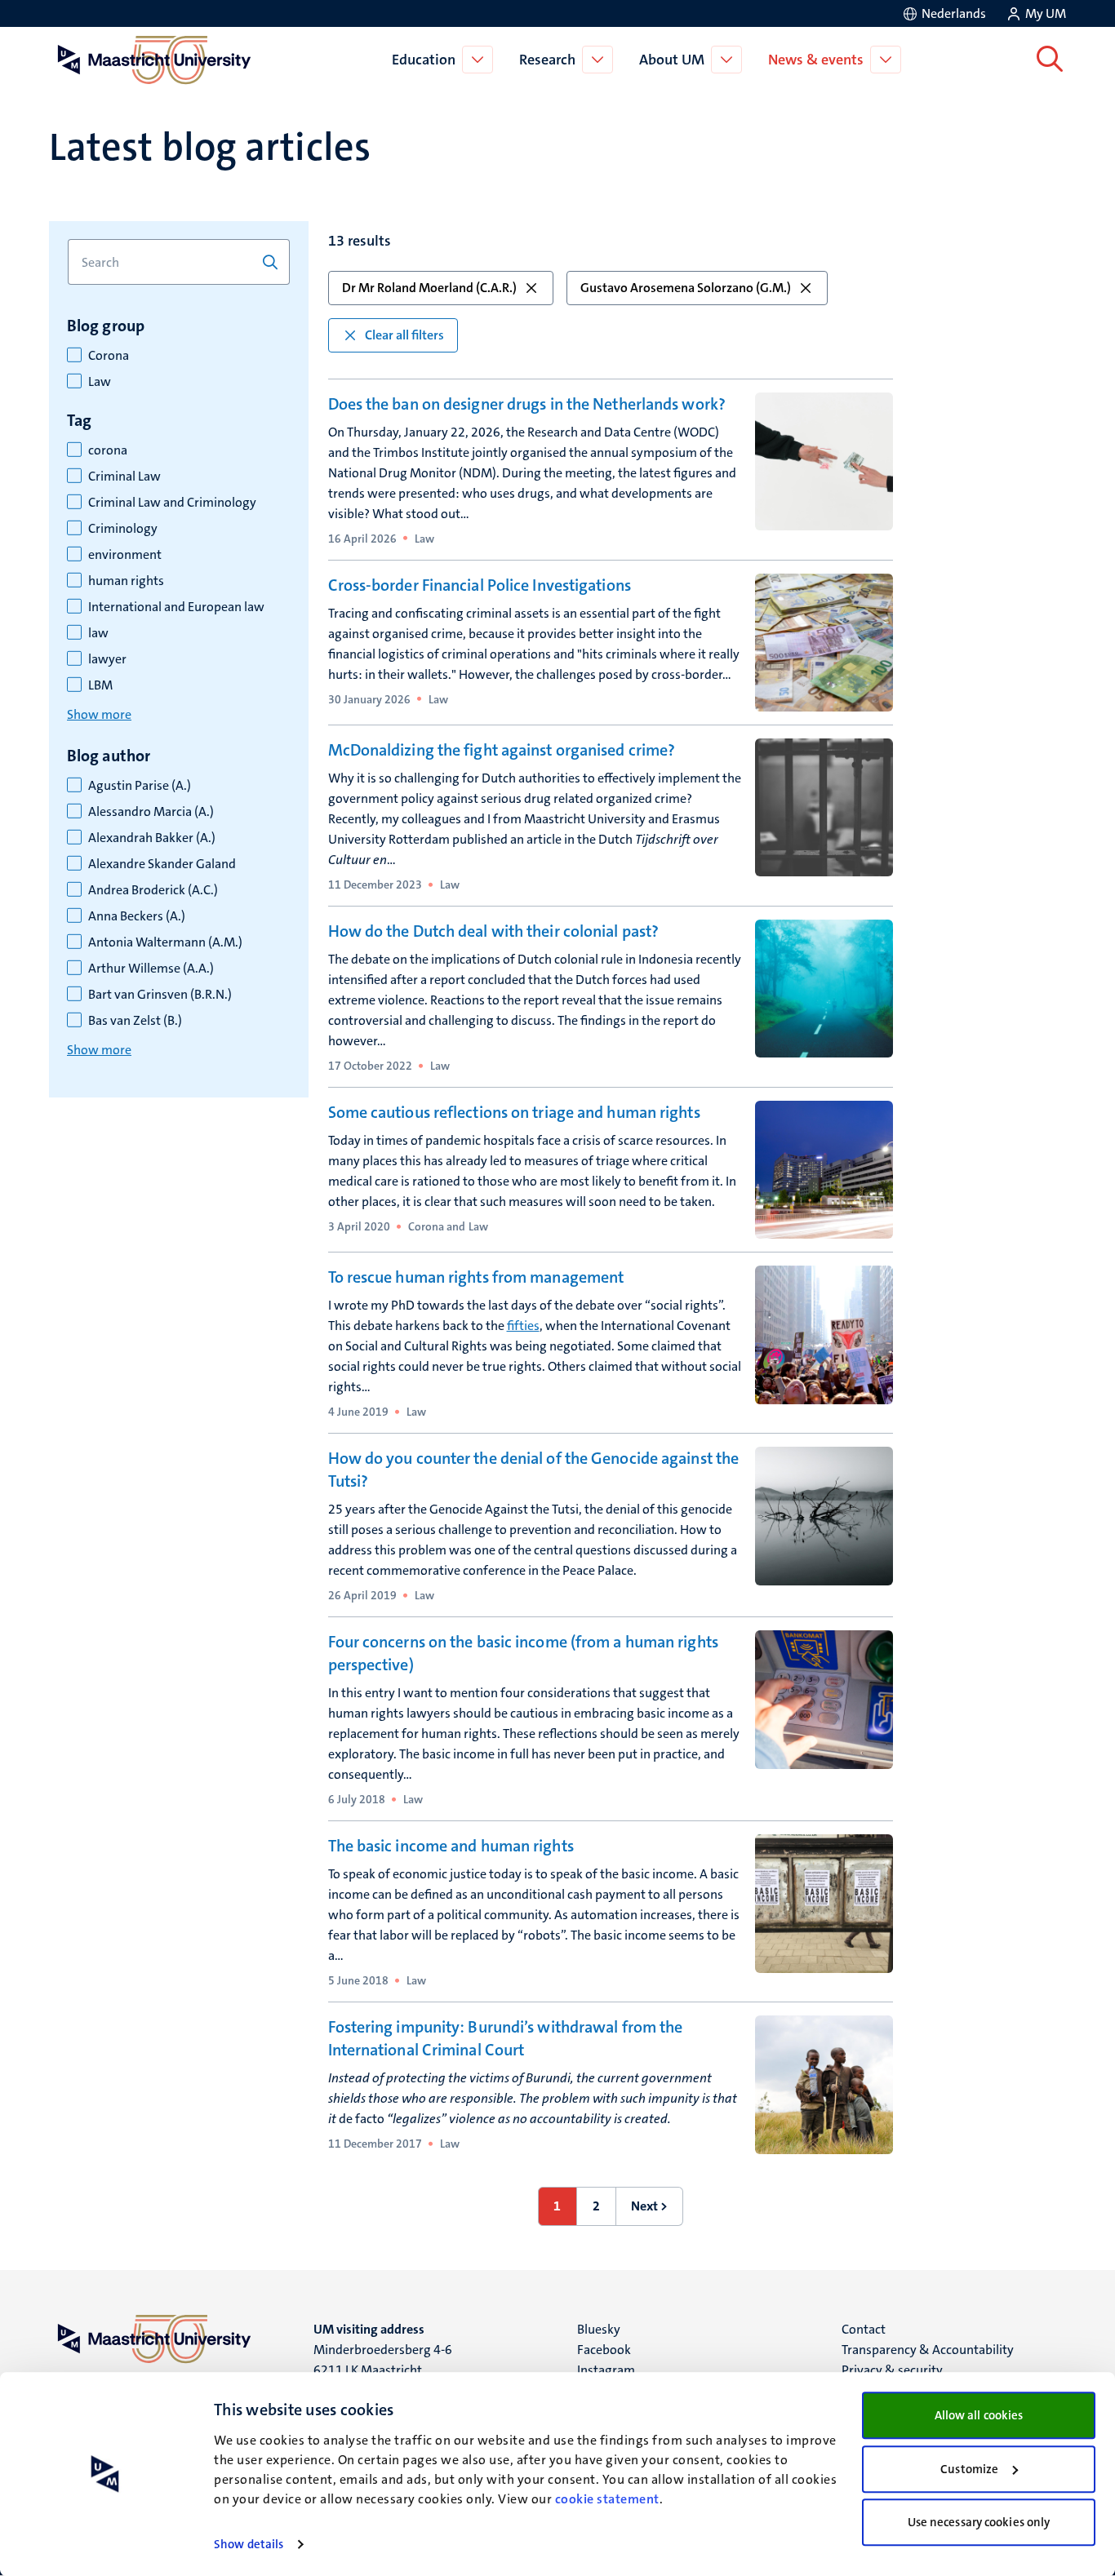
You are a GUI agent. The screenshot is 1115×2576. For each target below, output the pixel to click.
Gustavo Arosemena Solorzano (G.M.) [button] (686, 288)
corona (108, 450)
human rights (126, 581)
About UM (672, 60)
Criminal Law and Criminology (172, 503)
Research (547, 60)
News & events (816, 60)
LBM (100, 685)
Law (100, 382)
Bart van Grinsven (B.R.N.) (160, 995)
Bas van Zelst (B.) (135, 1021)
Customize (969, 2469)
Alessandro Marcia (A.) (151, 812)
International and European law (176, 607)
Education (424, 60)
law (98, 633)
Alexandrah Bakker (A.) (152, 838)
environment (125, 555)
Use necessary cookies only (979, 2522)
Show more (99, 714)
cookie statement (607, 2499)
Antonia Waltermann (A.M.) (165, 942)
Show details (249, 2544)
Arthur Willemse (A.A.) (151, 969)
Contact (864, 2329)
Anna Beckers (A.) (137, 916)
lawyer (107, 659)
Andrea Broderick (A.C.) (153, 890)
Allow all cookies (979, 2415)
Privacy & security (892, 2370)
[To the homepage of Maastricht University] (154, 60)
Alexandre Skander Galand (162, 864)
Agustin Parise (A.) (140, 786)
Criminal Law (124, 477)
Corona (109, 356)
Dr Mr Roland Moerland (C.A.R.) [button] (429, 288)
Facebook (604, 2350)
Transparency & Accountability (928, 2350)
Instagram (606, 2370)
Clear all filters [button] (404, 335)
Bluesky (599, 2329)
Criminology (123, 529)
